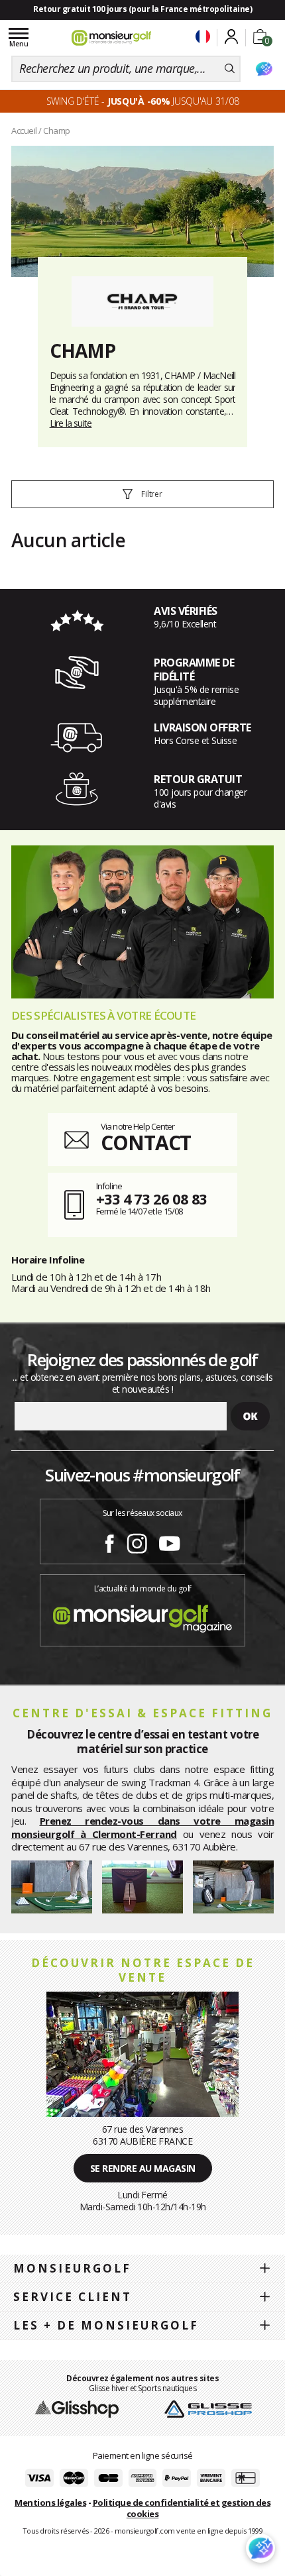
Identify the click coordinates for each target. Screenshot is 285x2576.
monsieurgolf (72, 2268)
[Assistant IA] (264, 69)
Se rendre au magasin (143, 2168)
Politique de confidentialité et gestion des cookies (182, 2508)
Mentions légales (50, 2502)
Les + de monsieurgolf (106, 2325)
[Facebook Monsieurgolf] (109, 1541)
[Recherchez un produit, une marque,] (230, 69)
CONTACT (146, 1143)
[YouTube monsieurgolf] (170, 1541)
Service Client (73, 2297)
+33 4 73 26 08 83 (151, 1199)
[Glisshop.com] (77, 2408)
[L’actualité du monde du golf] (142, 1615)
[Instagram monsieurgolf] (137, 1541)
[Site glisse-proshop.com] (208, 2408)
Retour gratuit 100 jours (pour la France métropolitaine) (142, 9)
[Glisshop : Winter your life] (111, 38)
